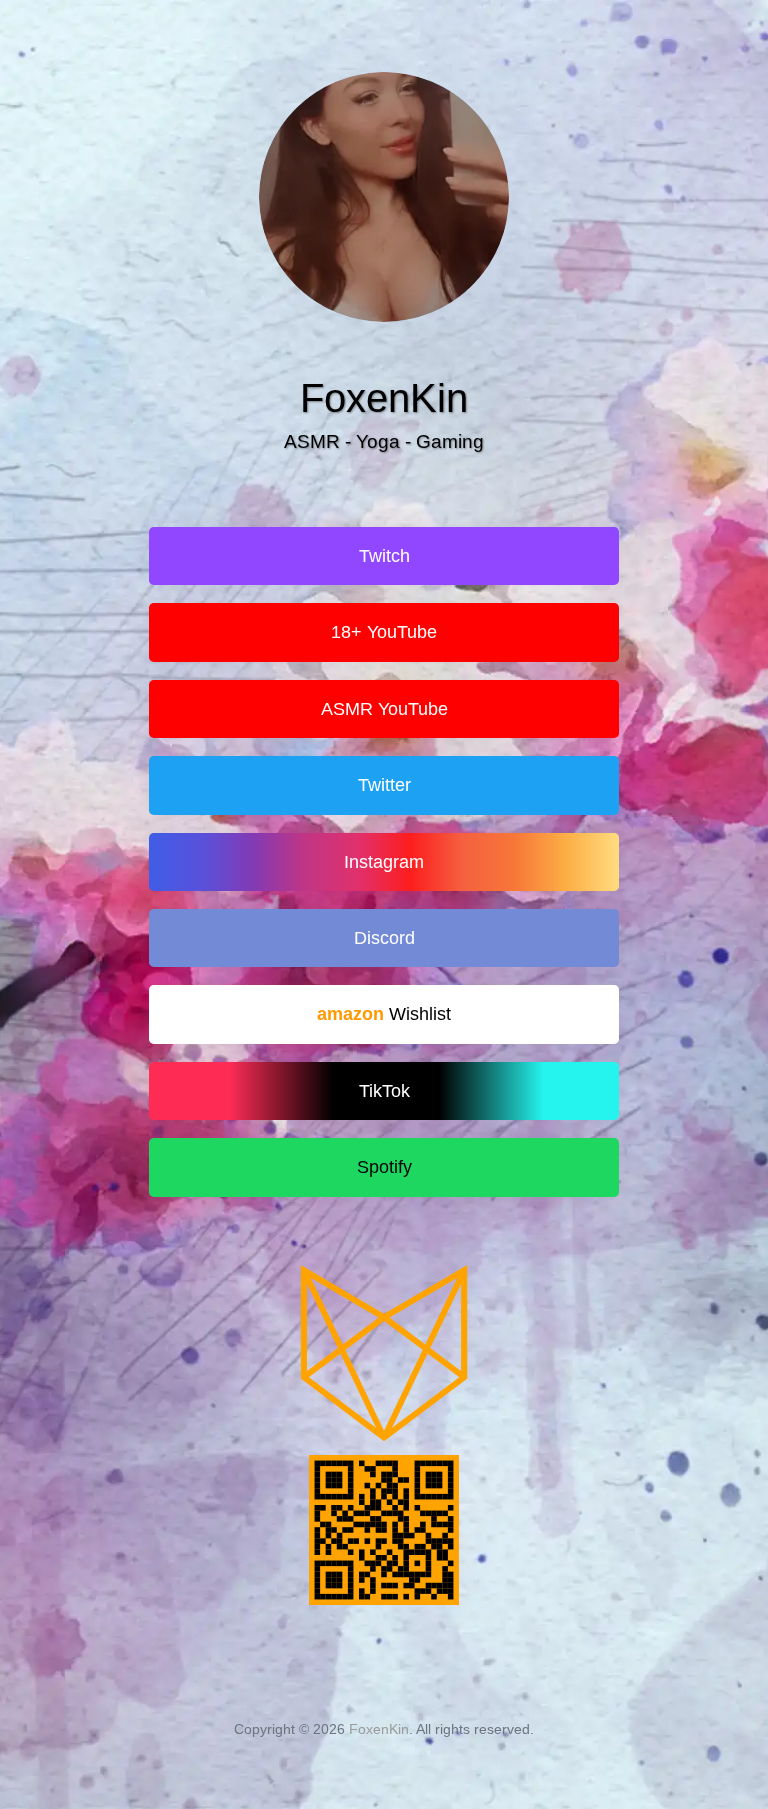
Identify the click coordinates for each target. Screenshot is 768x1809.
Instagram (384, 862)
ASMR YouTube (384, 709)
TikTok (384, 1091)
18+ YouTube (384, 632)
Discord (384, 938)
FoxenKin (379, 1729)
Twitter (384, 785)
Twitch (384, 556)
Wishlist (420, 1014)
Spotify (384, 1167)
